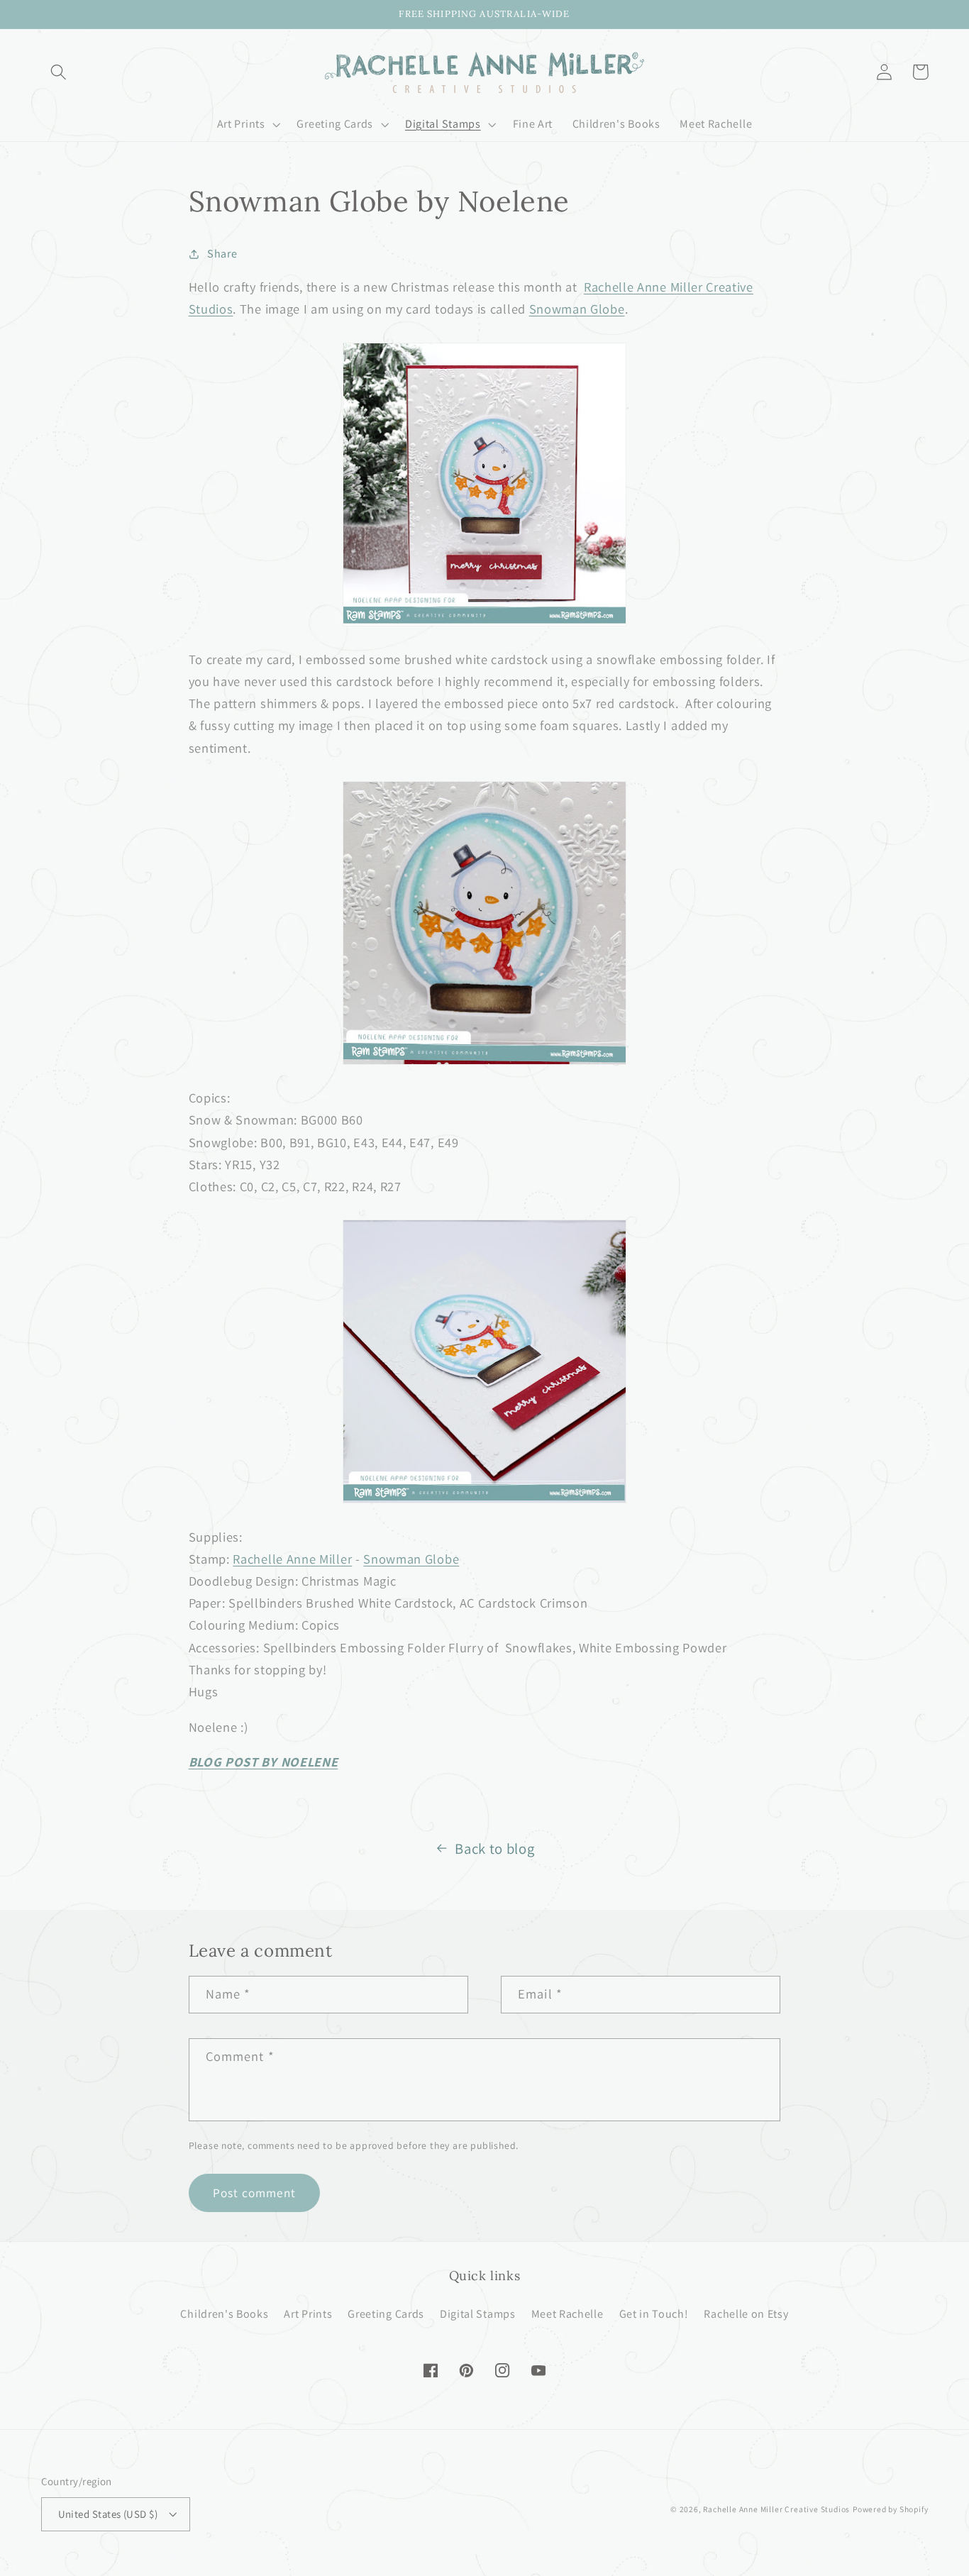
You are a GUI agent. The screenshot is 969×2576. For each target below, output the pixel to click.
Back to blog (494, 1848)
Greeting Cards (386, 2314)
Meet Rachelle (567, 2314)
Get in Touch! (654, 2314)
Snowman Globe (577, 309)
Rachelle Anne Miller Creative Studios (776, 2509)
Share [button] (222, 254)
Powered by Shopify (891, 2509)
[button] (59, 72)
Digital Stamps (478, 2314)
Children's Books (224, 2314)
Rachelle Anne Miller (292, 1559)
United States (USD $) (108, 2514)
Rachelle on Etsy (746, 2314)
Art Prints (308, 2314)
